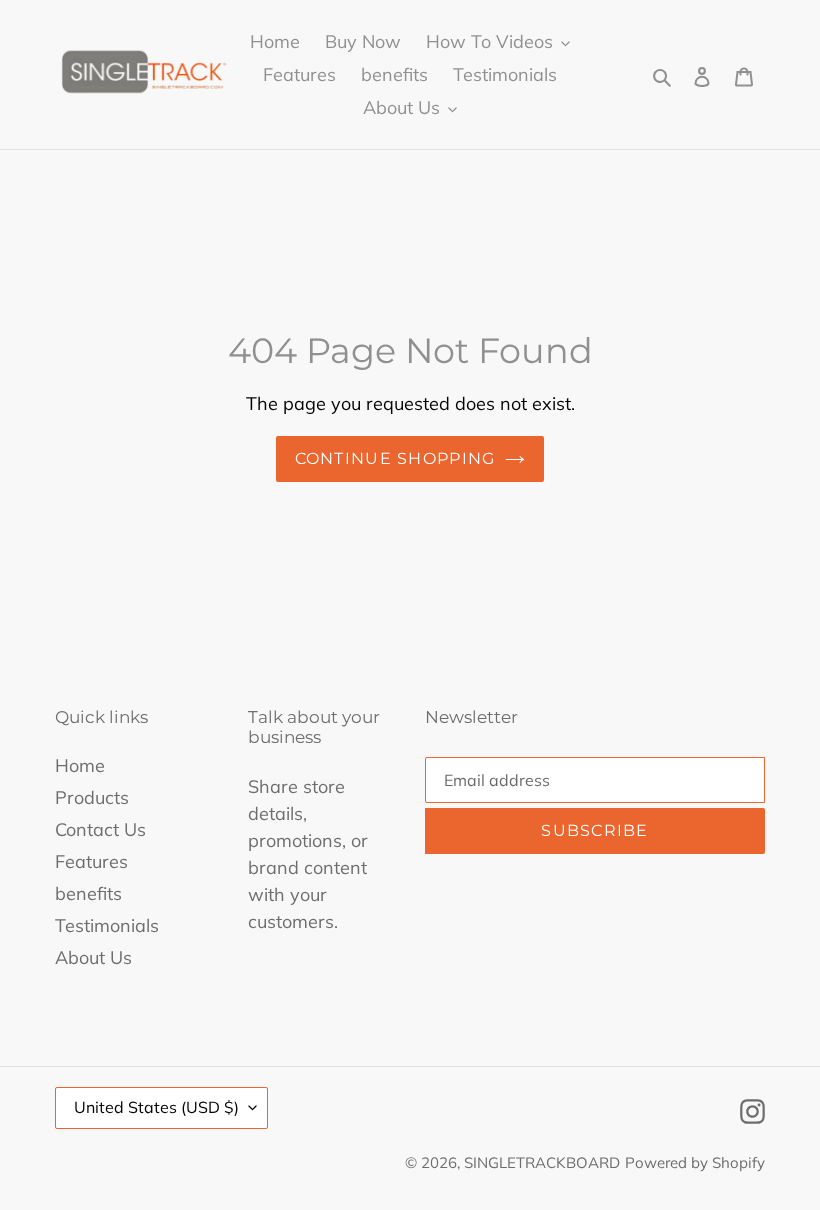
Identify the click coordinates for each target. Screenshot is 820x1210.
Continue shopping (395, 458)
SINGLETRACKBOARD (542, 1162)
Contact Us (100, 829)
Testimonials (107, 925)
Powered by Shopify (695, 1162)
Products (92, 797)
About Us (93, 957)
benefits (88, 893)
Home (80, 765)
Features (91, 861)
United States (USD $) (156, 1107)
